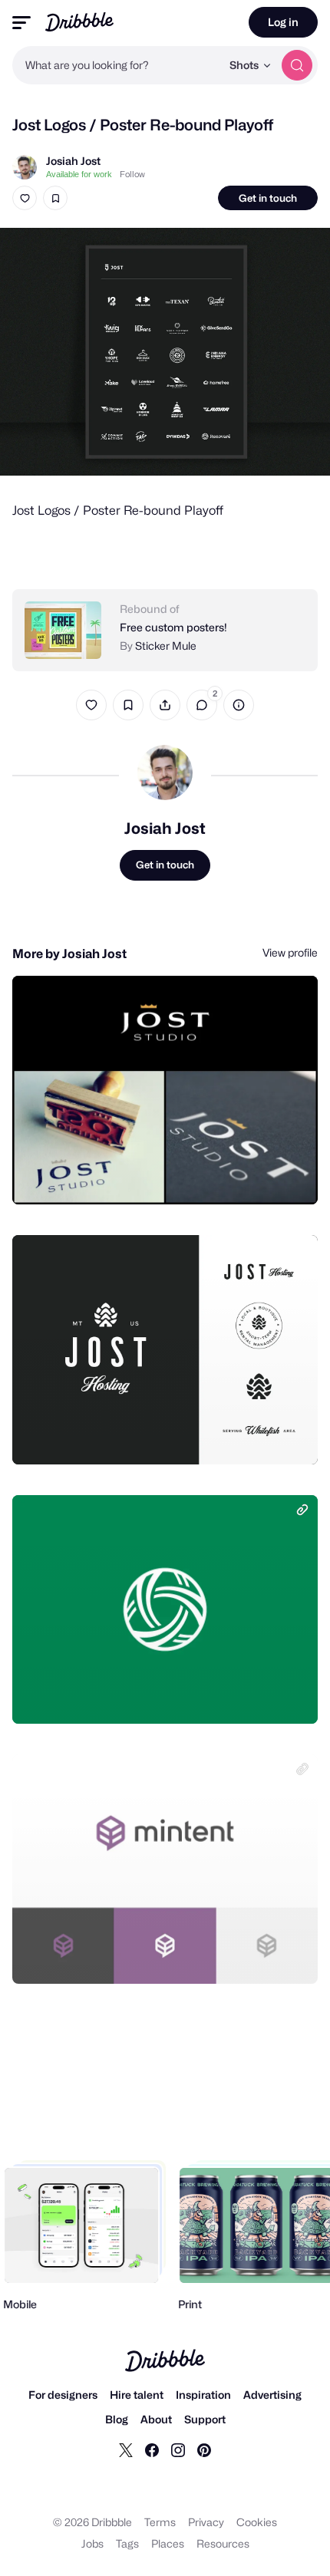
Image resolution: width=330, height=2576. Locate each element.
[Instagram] (178, 2449)
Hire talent (137, 2395)
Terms (160, 2522)
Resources (223, 2543)
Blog (117, 2419)
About (156, 2419)
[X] (126, 2449)
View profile (290, 952)
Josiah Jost (73, 161)
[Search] (297, 65)
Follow (132, 174)
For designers (63, 2395)
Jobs (92, 2543)
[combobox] (117, 65)
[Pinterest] (204, 2449)
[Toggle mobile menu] (21, 23)
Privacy (206, 2522)
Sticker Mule (166, 646)
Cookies (257, 2522)
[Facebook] (152, 2449)
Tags (127, 2543)
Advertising (272, 2395)
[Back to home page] (79, 22)
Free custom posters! (173, 627)
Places (168, 2543)
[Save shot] (55, 198)
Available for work (79, 174)
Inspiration (203, 2395)
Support (205, 2419)
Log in (283, 22)
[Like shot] (25, 198)
